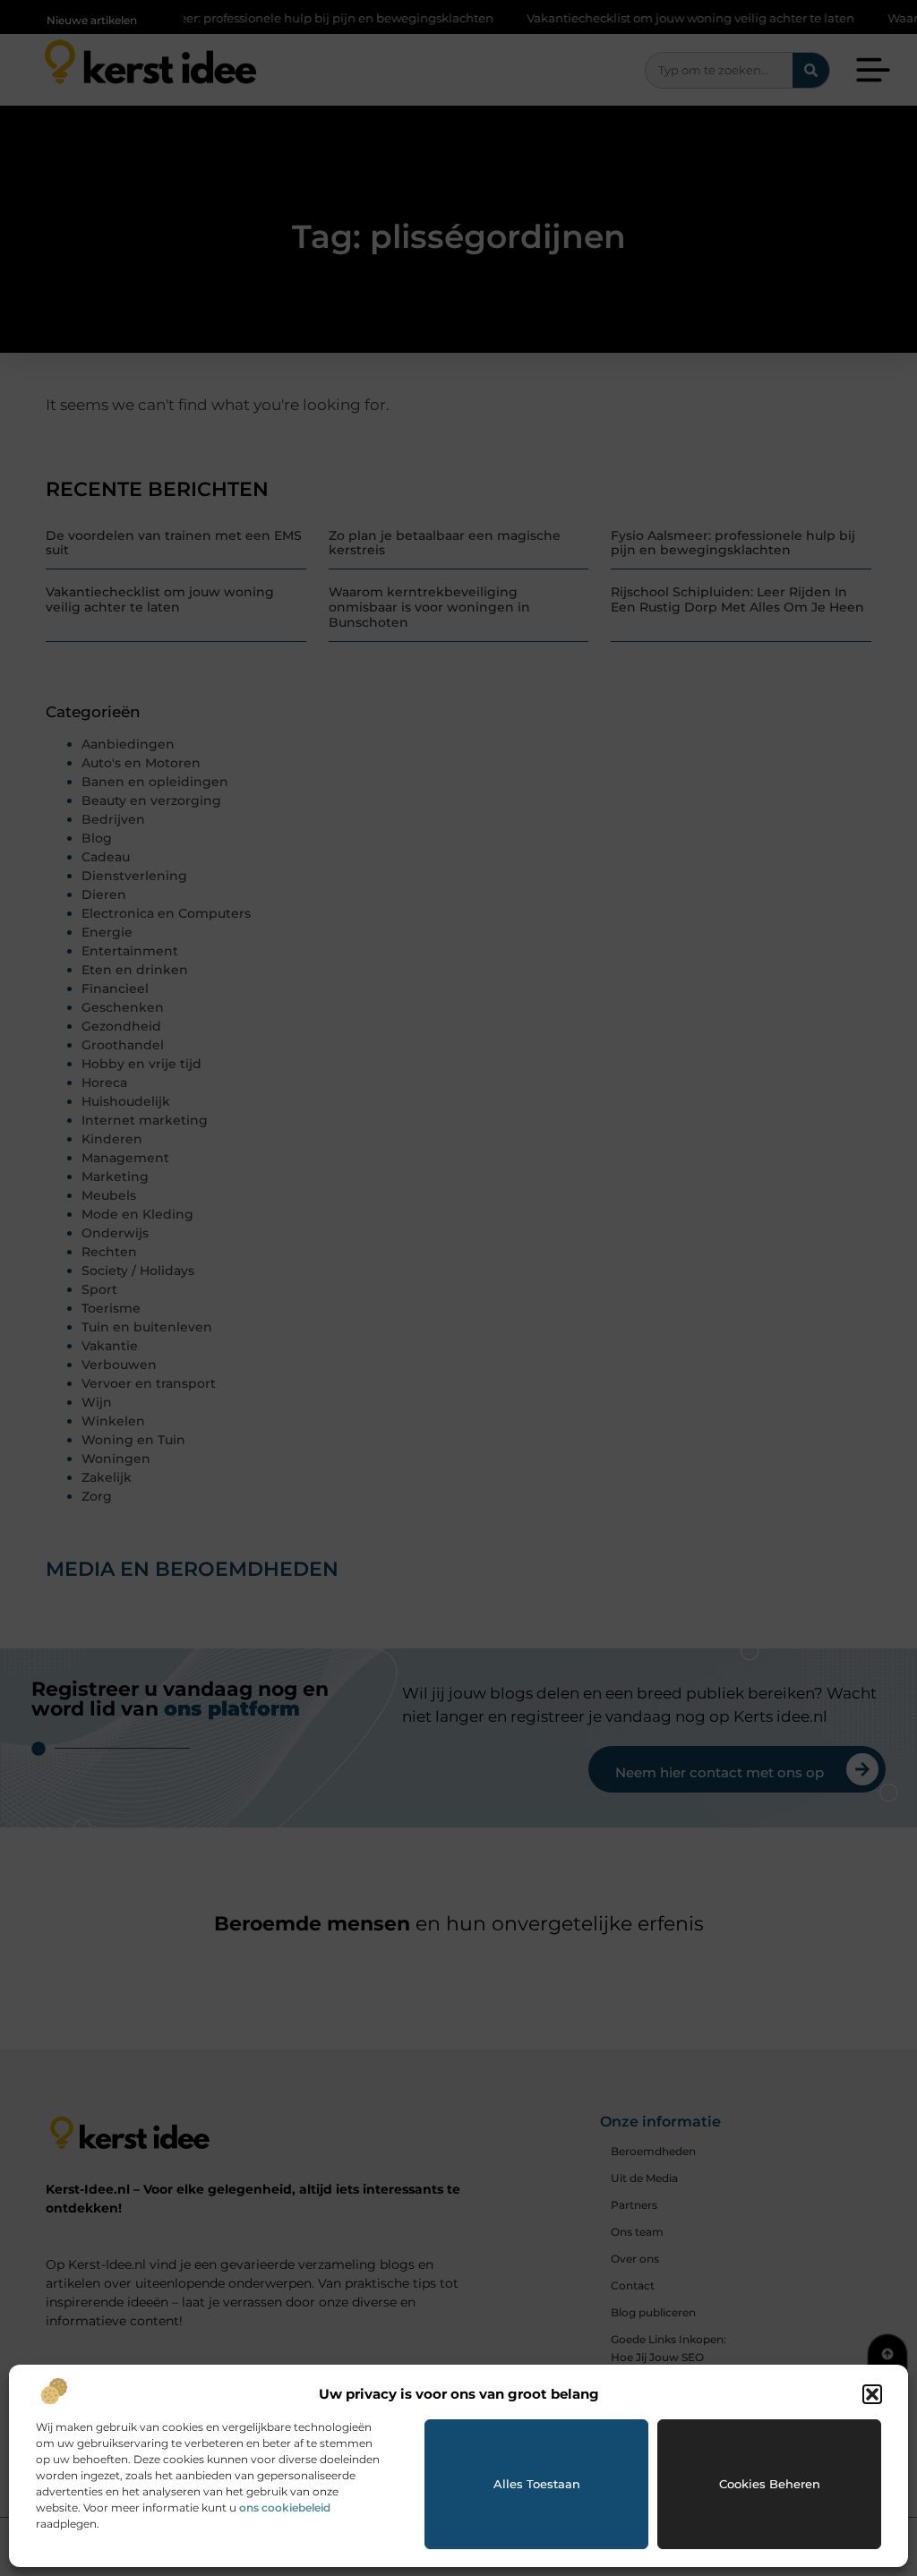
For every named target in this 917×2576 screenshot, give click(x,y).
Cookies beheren (770, 2484)
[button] (872, 2394)
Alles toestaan (537, 2484)
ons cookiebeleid (285, 2508)
